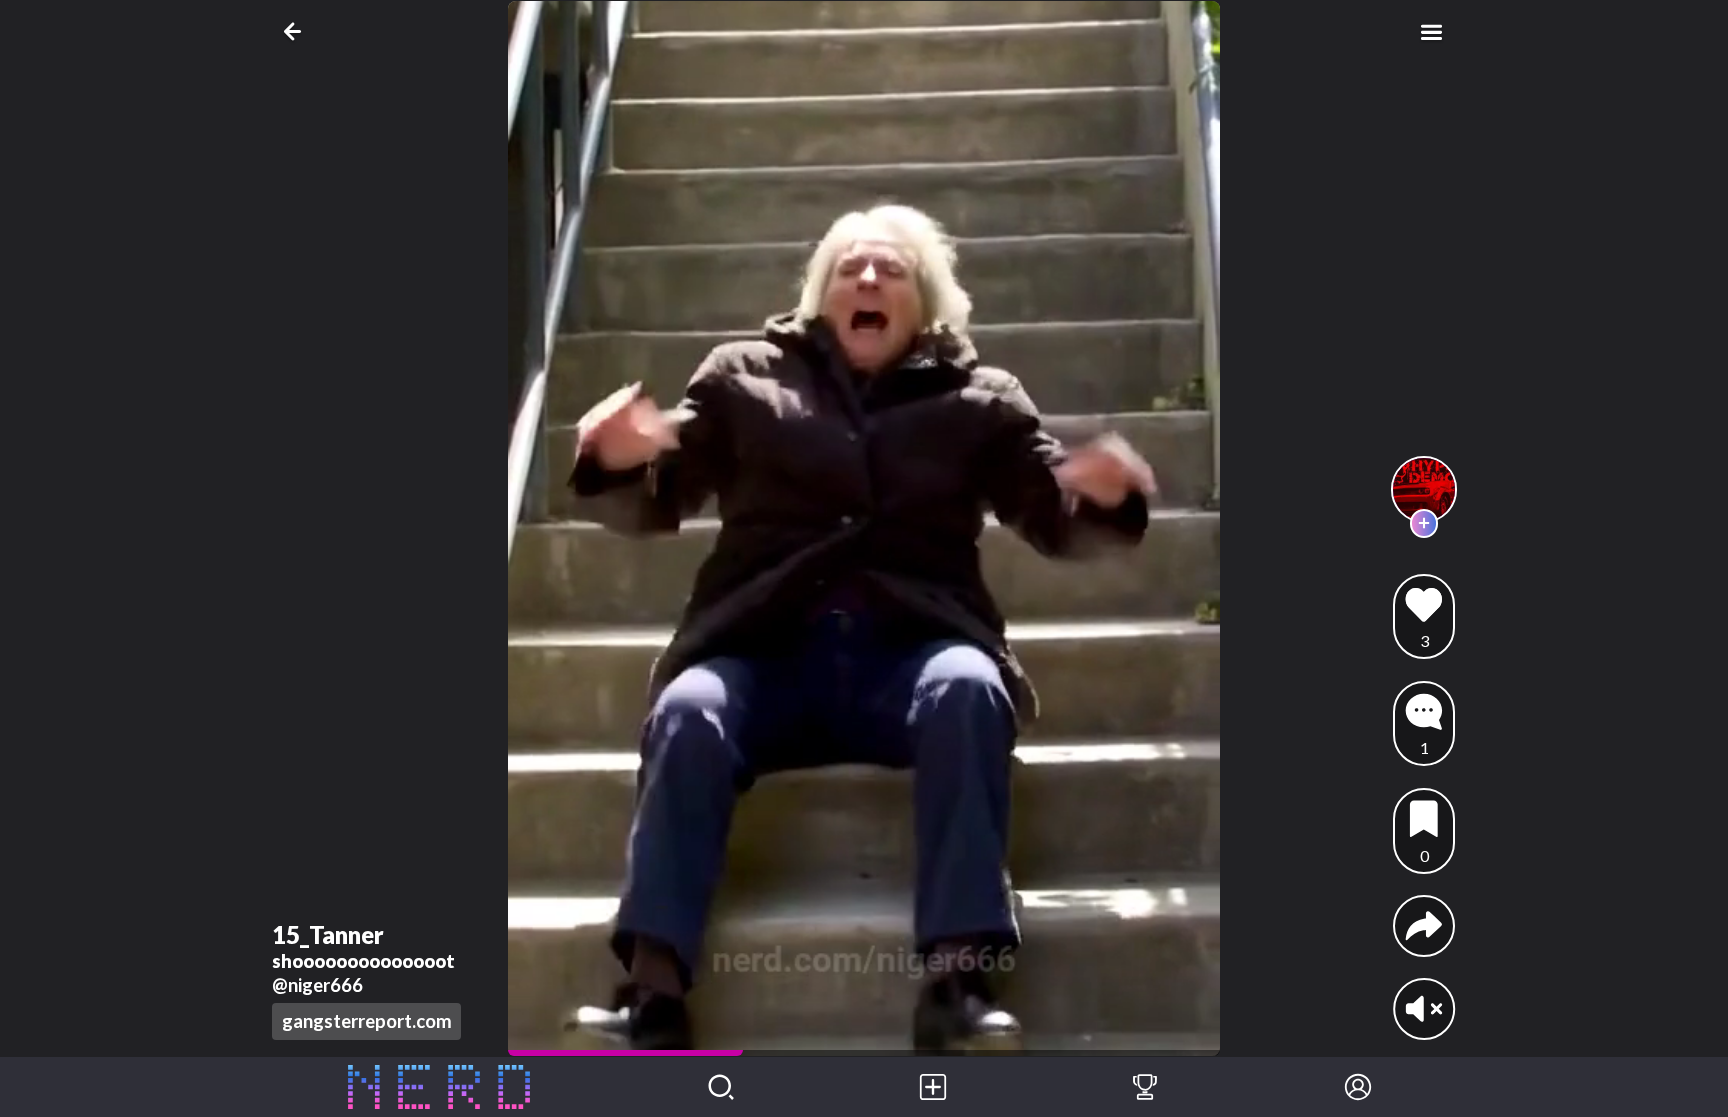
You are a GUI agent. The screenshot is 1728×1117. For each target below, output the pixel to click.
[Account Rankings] (1145, 1087)
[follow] (1424, 523)
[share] (1424, 926)
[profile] (1424, 489)
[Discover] (721, 1087)
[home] (439, 1087)
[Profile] (1358, 1087)
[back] (296, 31)
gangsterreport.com (367, 1021)
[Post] (933, 1087)
